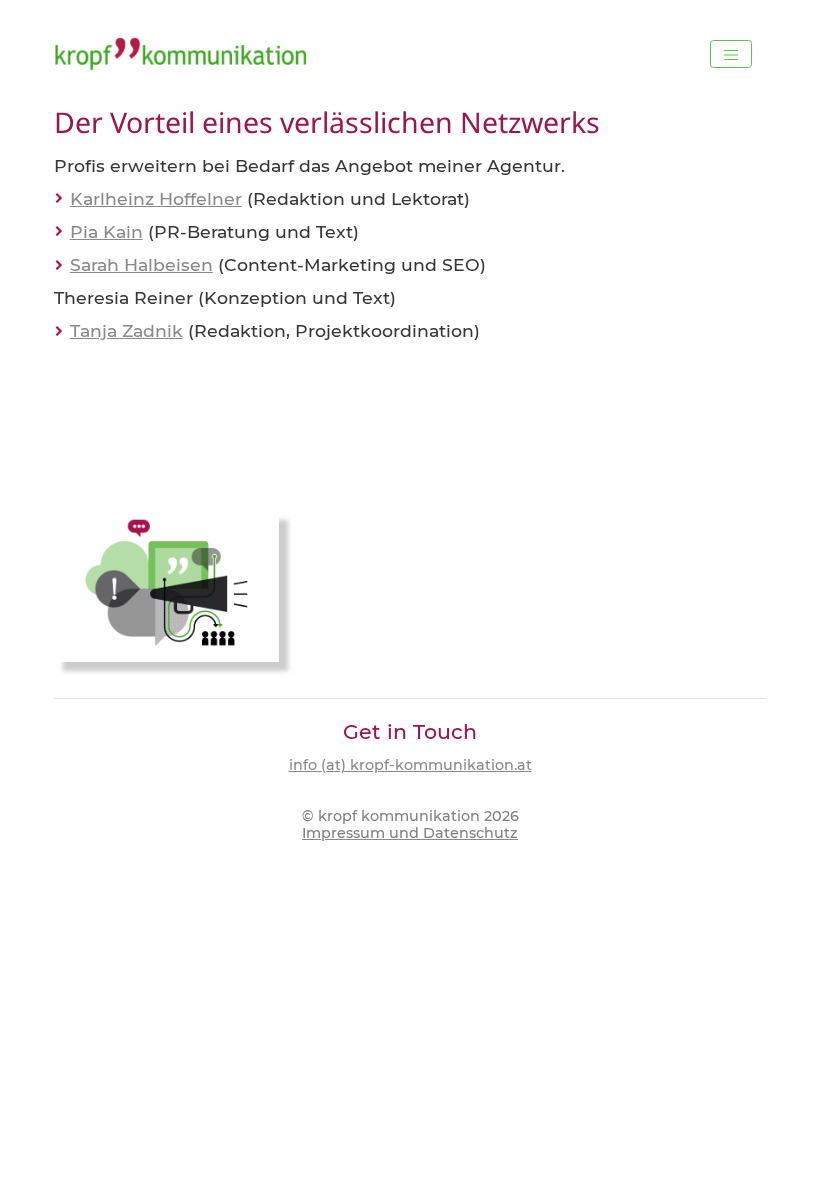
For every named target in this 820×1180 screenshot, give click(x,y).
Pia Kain (106, 231)
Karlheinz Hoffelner (156, 198)
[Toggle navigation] (731, 54)
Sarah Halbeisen (141, 264)
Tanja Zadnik (126, 330)
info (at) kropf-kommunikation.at (410, 765)
